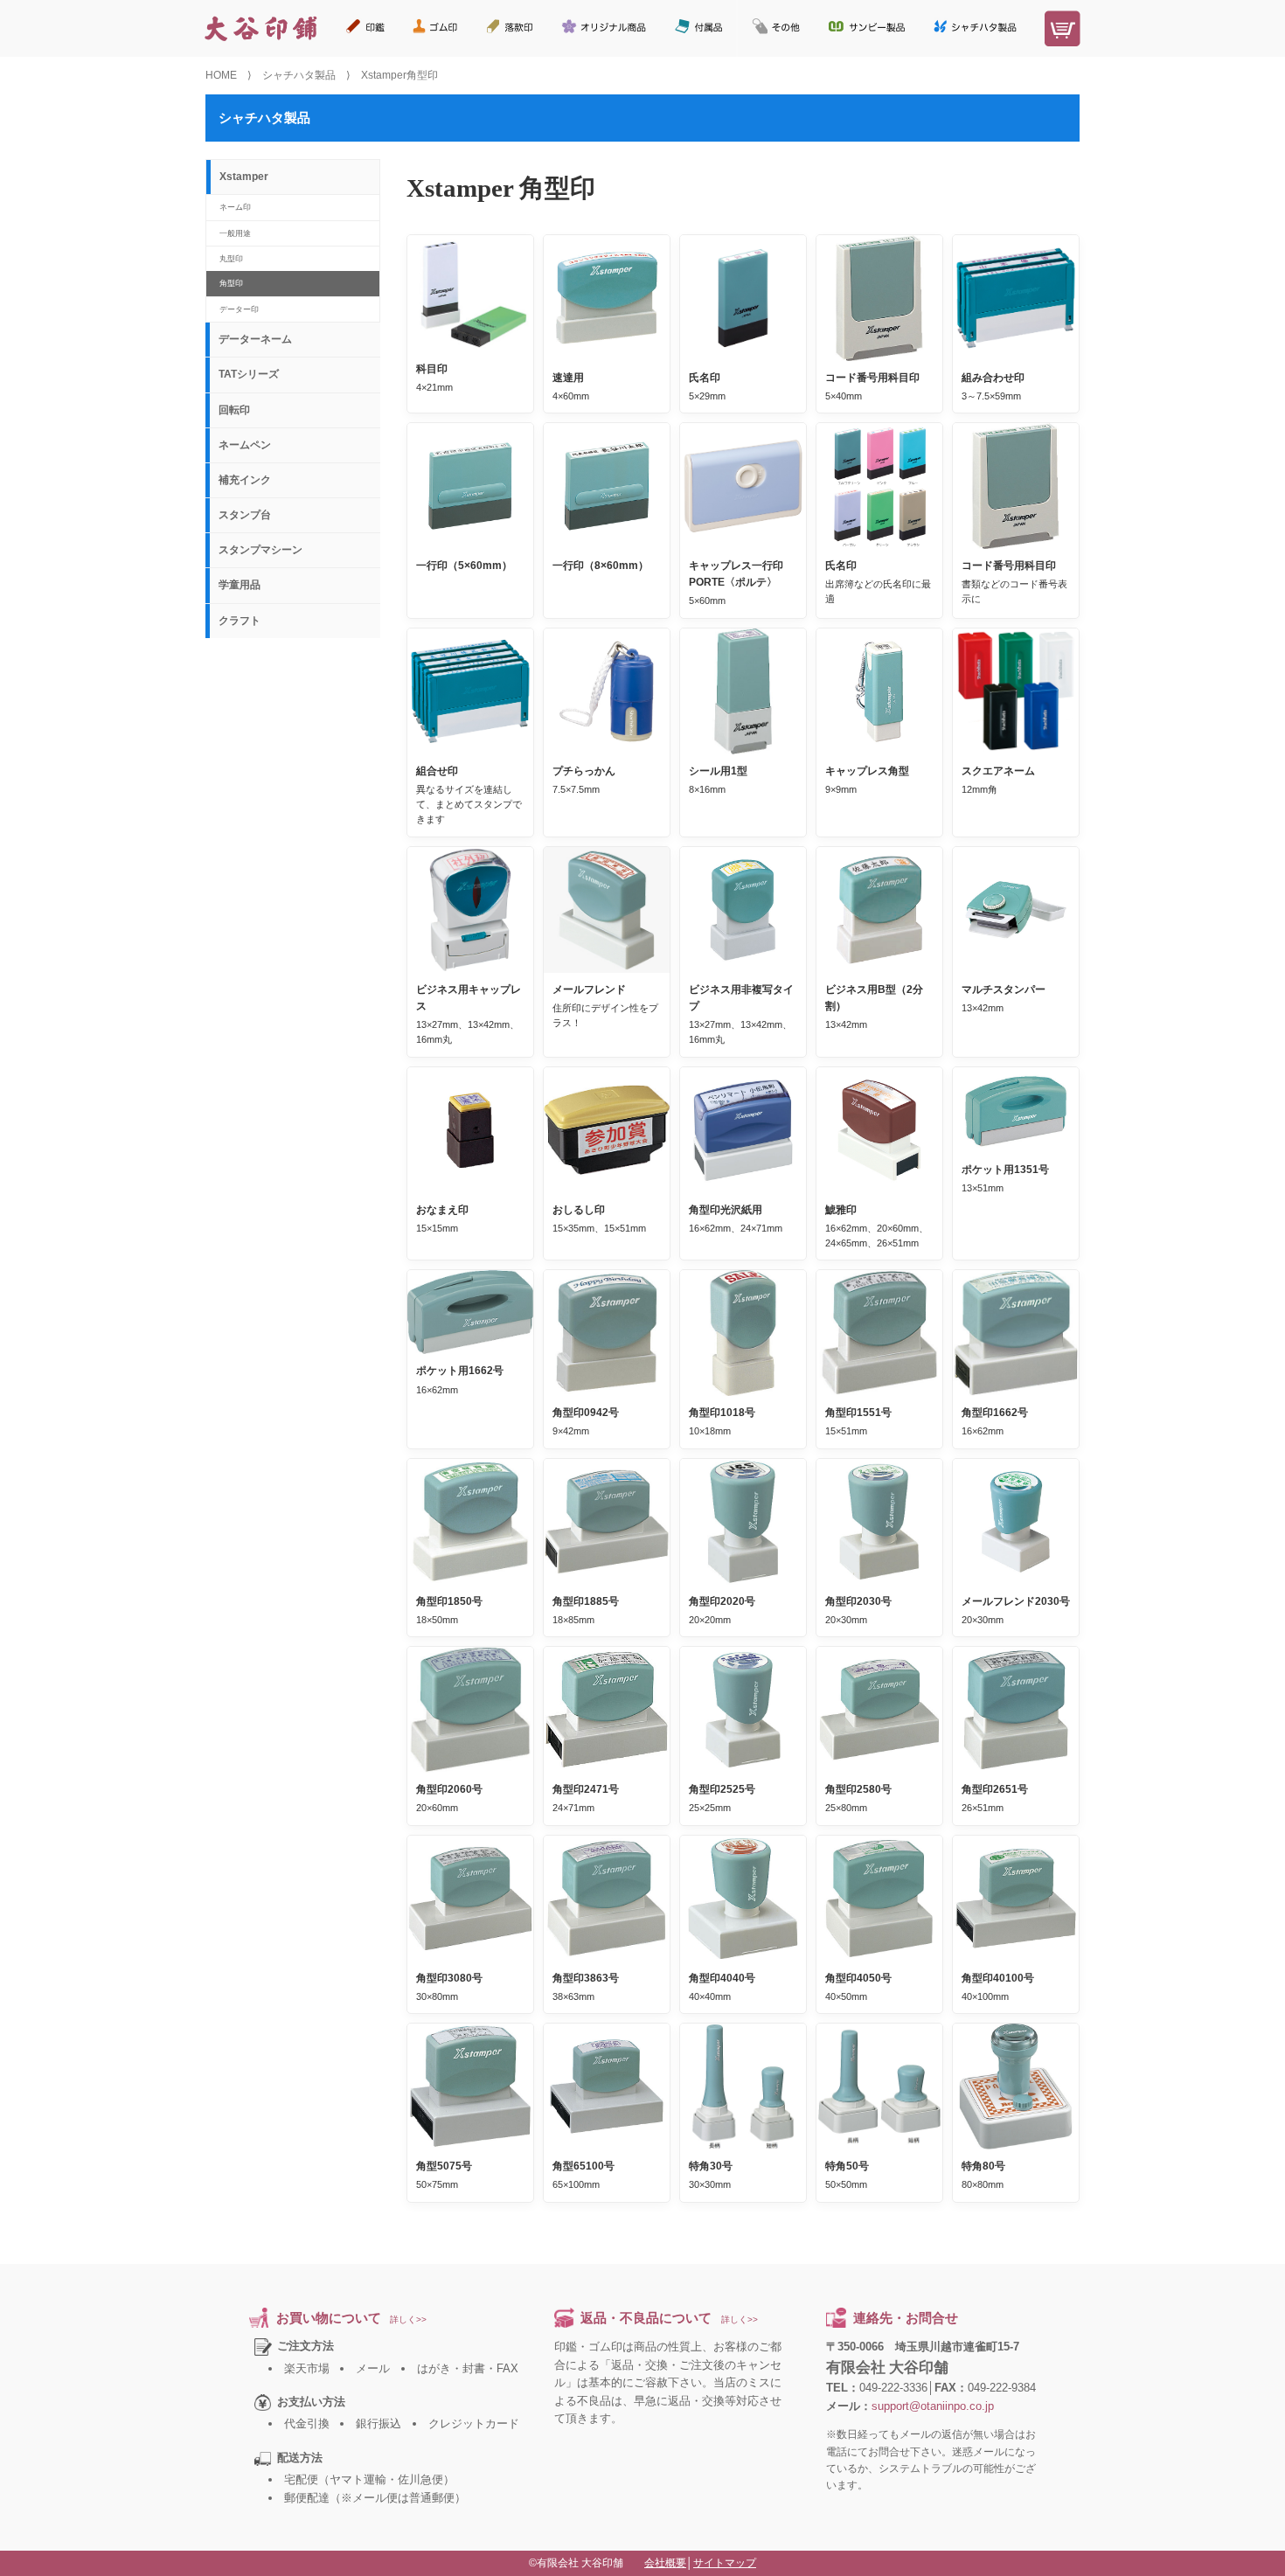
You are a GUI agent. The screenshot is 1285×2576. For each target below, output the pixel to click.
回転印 (234, 410)
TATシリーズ (249, 374)
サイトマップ (725, 2563)
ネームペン (245, 445)
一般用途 (235, 233)
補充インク (245, 480)
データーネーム (255, 339)
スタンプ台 (245, 515)
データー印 (239, 309)
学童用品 (240, 585)
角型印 (231, 283)
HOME (221, 75)
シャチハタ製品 (299, 75)
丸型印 (231, 258)
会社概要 (665, 2563)
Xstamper (244, 177)
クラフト (240, 621)
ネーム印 (235, 207)
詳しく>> (408, 2319)
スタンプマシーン (260, 550)
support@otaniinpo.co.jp (933, 2406)
